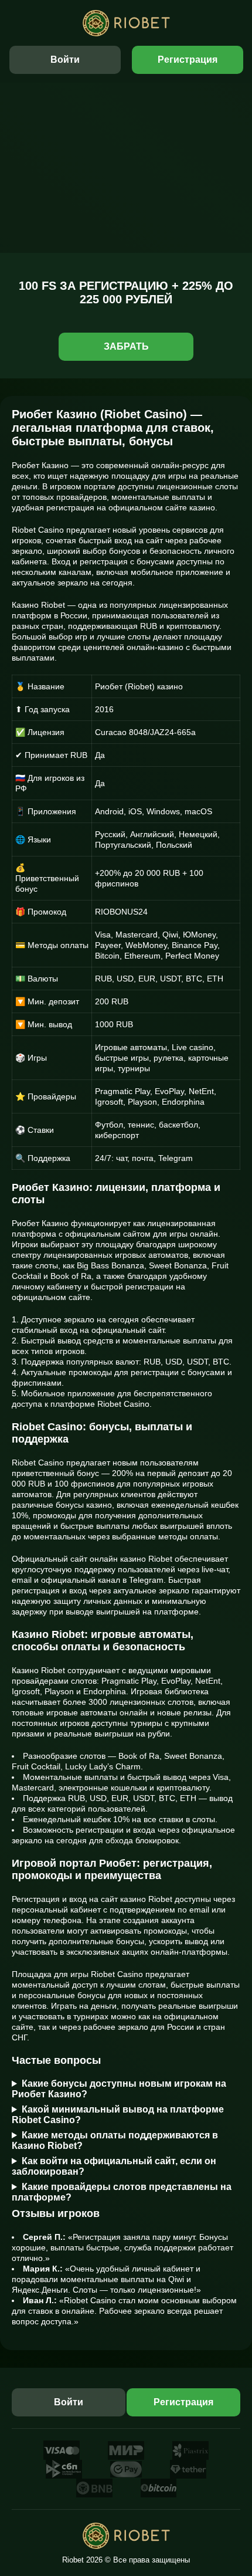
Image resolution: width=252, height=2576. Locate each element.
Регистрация (188, 60)
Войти (65, 60)
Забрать (126, 346)
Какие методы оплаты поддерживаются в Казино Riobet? (115, 2140)
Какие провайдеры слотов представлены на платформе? (122, 2192)
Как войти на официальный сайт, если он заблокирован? (114, 2166)
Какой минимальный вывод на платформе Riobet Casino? (118, 2115)
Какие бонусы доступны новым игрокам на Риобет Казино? (119, 2089)
